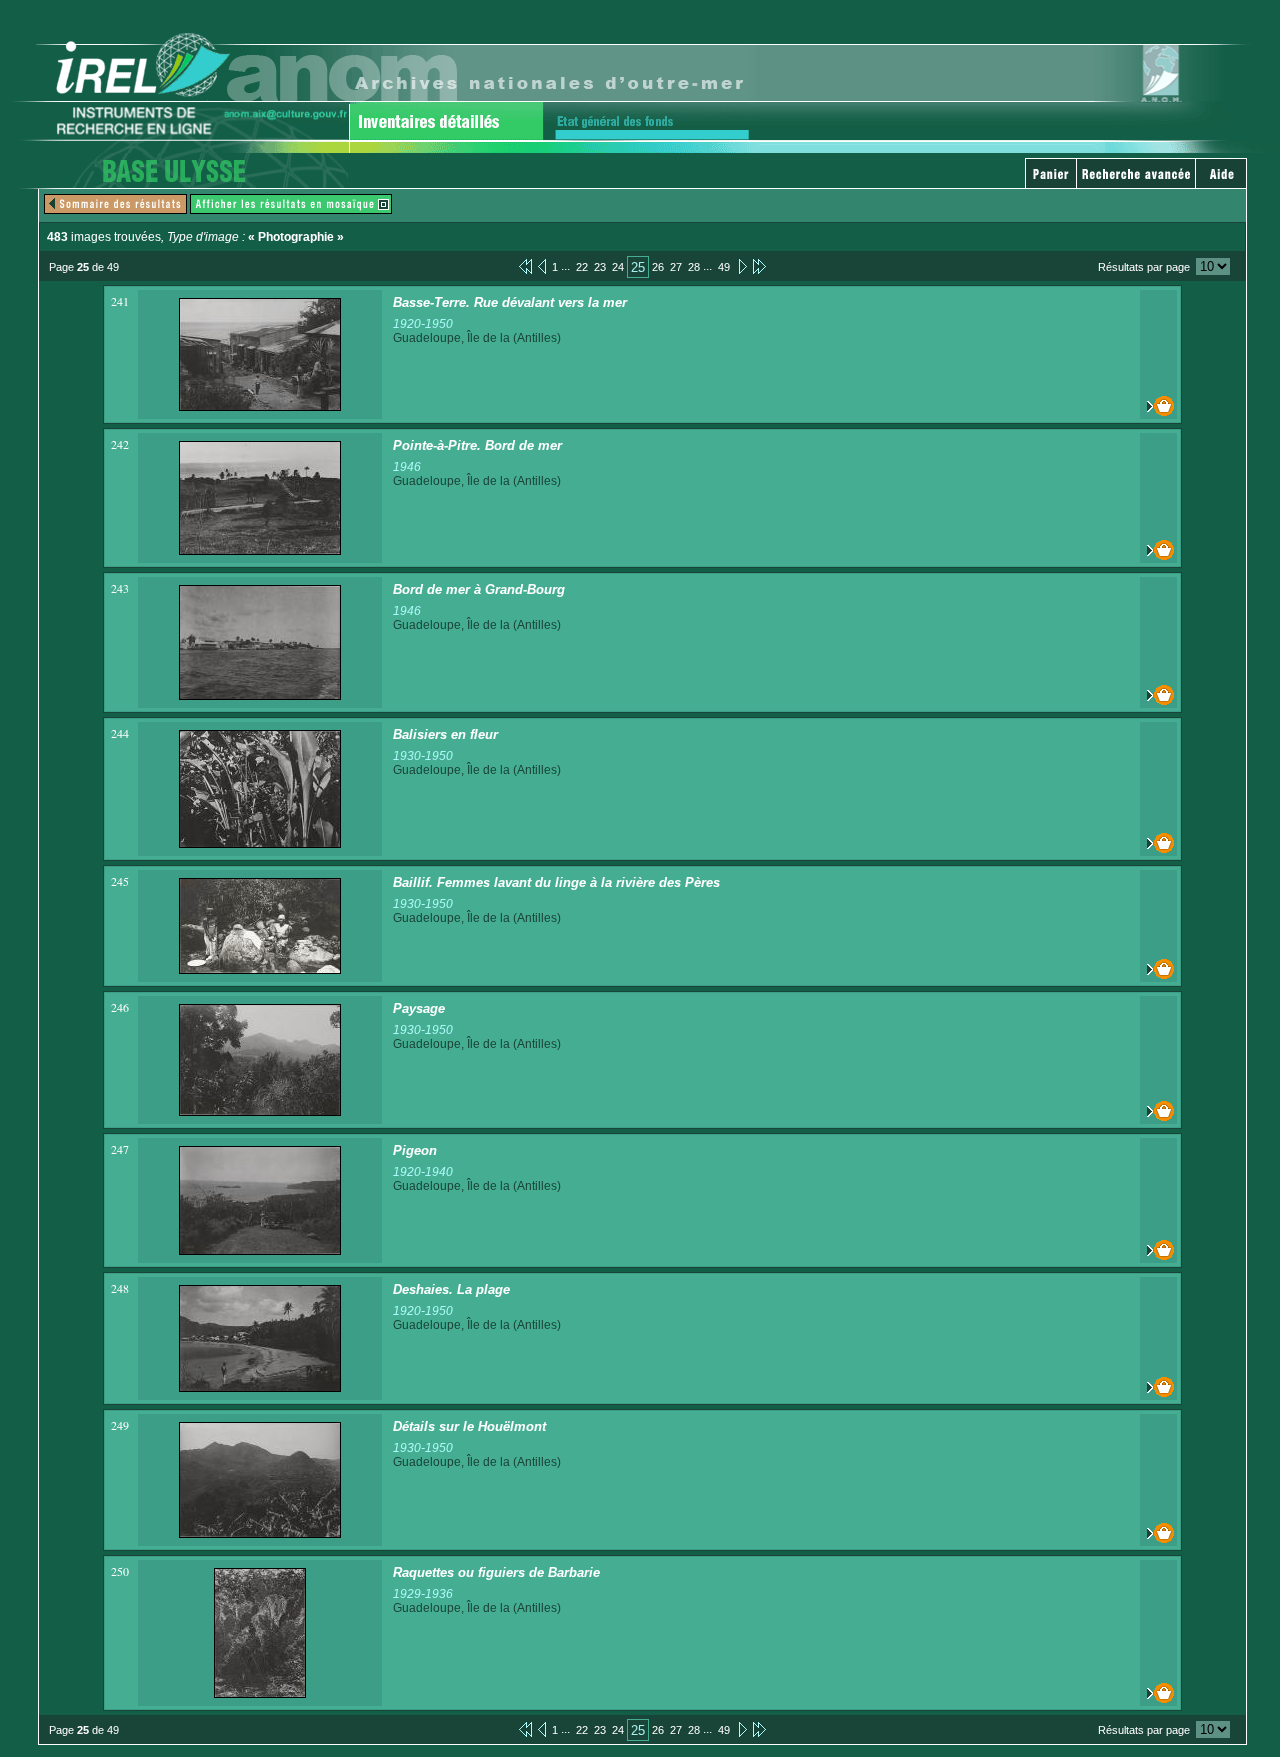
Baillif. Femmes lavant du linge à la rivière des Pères (556, 882)
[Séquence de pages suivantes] (759, 266)
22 (582, 267)
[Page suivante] (741, 266)
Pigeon (415, 1150)
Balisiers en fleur (445, 734)
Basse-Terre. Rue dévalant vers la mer (510, 302)
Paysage (419, 1008)
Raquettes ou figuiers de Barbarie (496, 1572)
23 (600, 267)
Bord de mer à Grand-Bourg (479, 589)
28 (694, 267)
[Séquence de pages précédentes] (525, 266)
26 (658, 267)
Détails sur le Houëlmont (469, 1426)
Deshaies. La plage (451, 1289)
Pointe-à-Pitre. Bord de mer (477, 445)
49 (724, 267)
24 (618, 267)
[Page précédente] (542, 266)
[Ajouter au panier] (1158, 406)
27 (676, 267)
